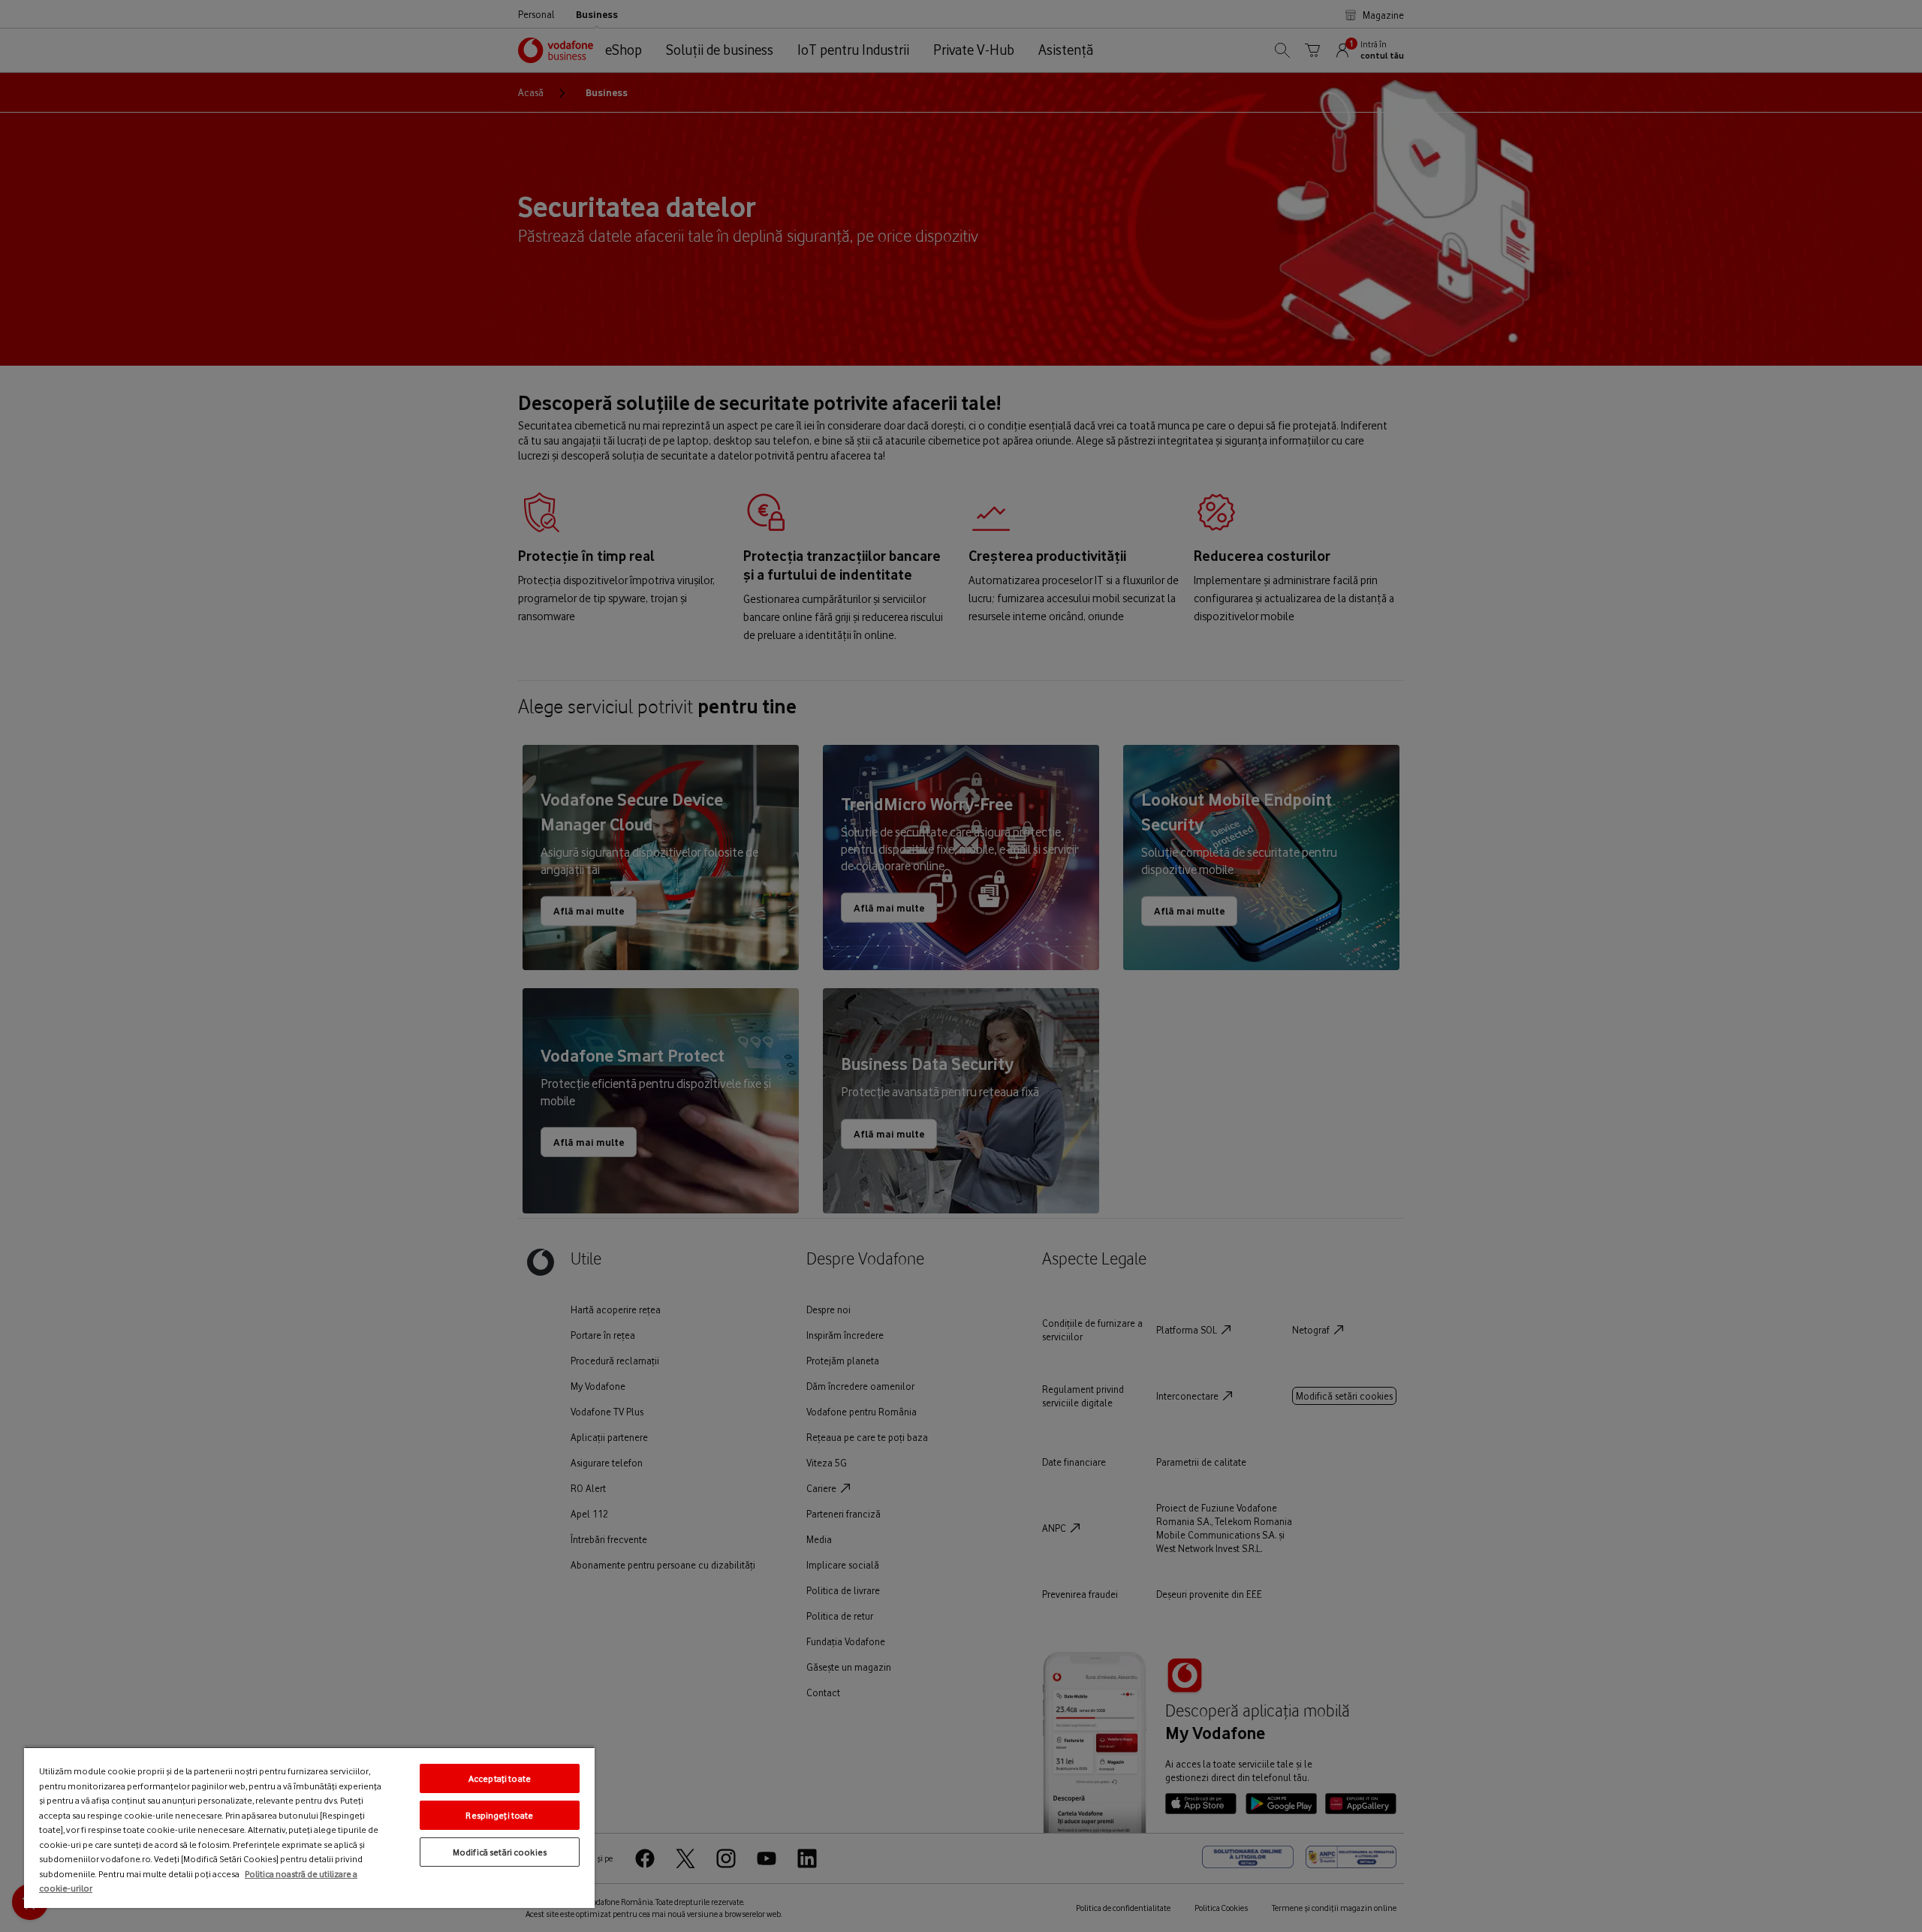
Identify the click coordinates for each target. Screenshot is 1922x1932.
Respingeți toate (499, 1815)
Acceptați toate (500, 1778)
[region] (309, 1827)
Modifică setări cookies (500, 1852)
